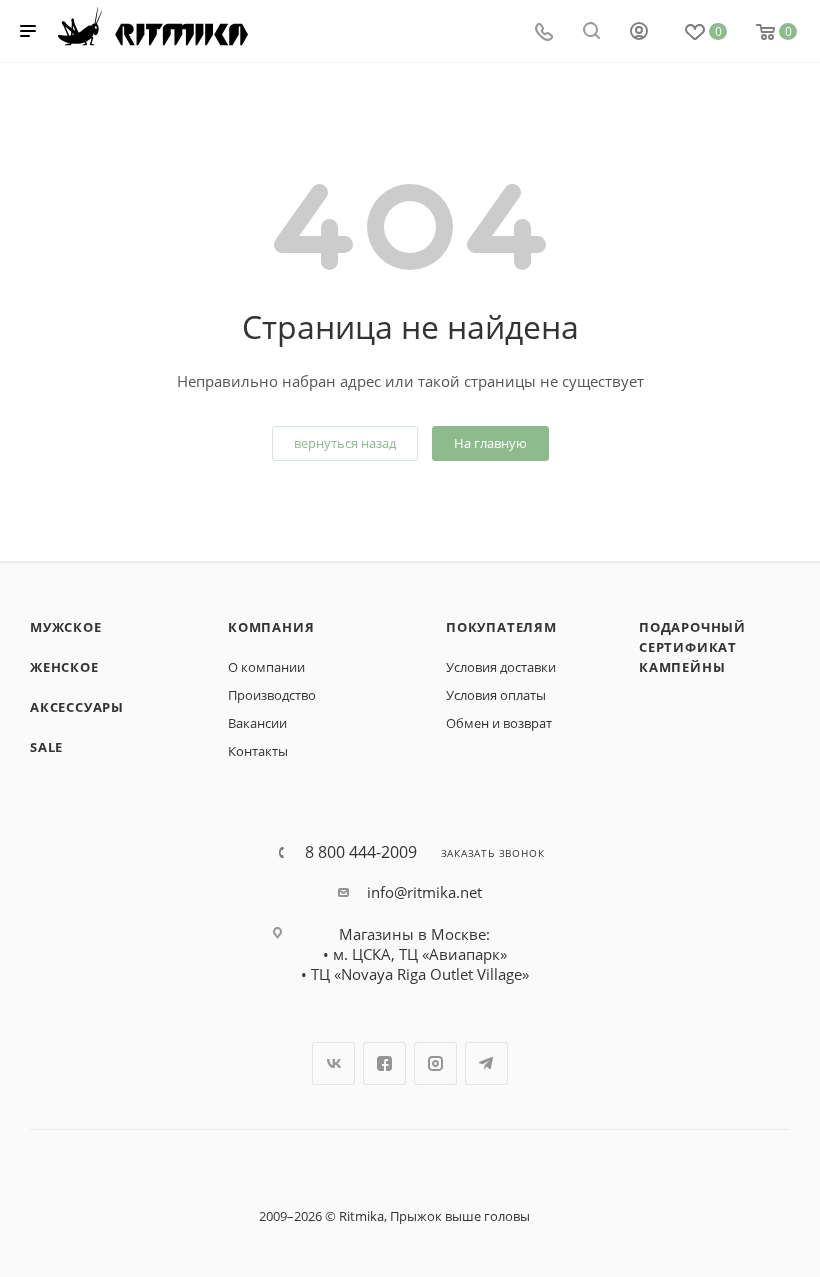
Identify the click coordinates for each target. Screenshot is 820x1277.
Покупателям (501, 627)
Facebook (384, 1063)
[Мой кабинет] (639, 33)
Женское (64, 667)
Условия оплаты (496, 695)
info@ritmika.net (424, 892)
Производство (272, 695)
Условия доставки (501, 667)
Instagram (435, 1063)
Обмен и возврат (499, 723)
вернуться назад (345, 443)
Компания (271, 627)
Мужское (66, 627)
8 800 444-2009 (361, 852)
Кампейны (682, 667)
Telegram (486, 1063)
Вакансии (257, 723)
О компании (266, 667)
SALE (46, 747)
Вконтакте (333, 1063)
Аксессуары (77, 707)
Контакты (258, 751)
